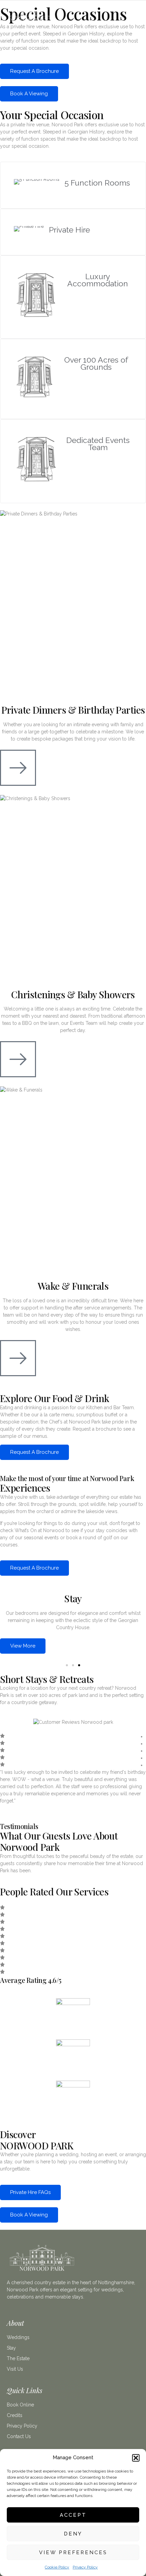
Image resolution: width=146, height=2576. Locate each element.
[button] (136, 2458)
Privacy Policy (85, 2567)
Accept (73, 2515)
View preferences (73, 2553)
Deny (73, 2534)
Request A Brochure (34, 71)
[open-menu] (135, 18)
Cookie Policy (57, 2567)
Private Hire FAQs (30, 2192)
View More (23, 1646)
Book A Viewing (29, 94)
